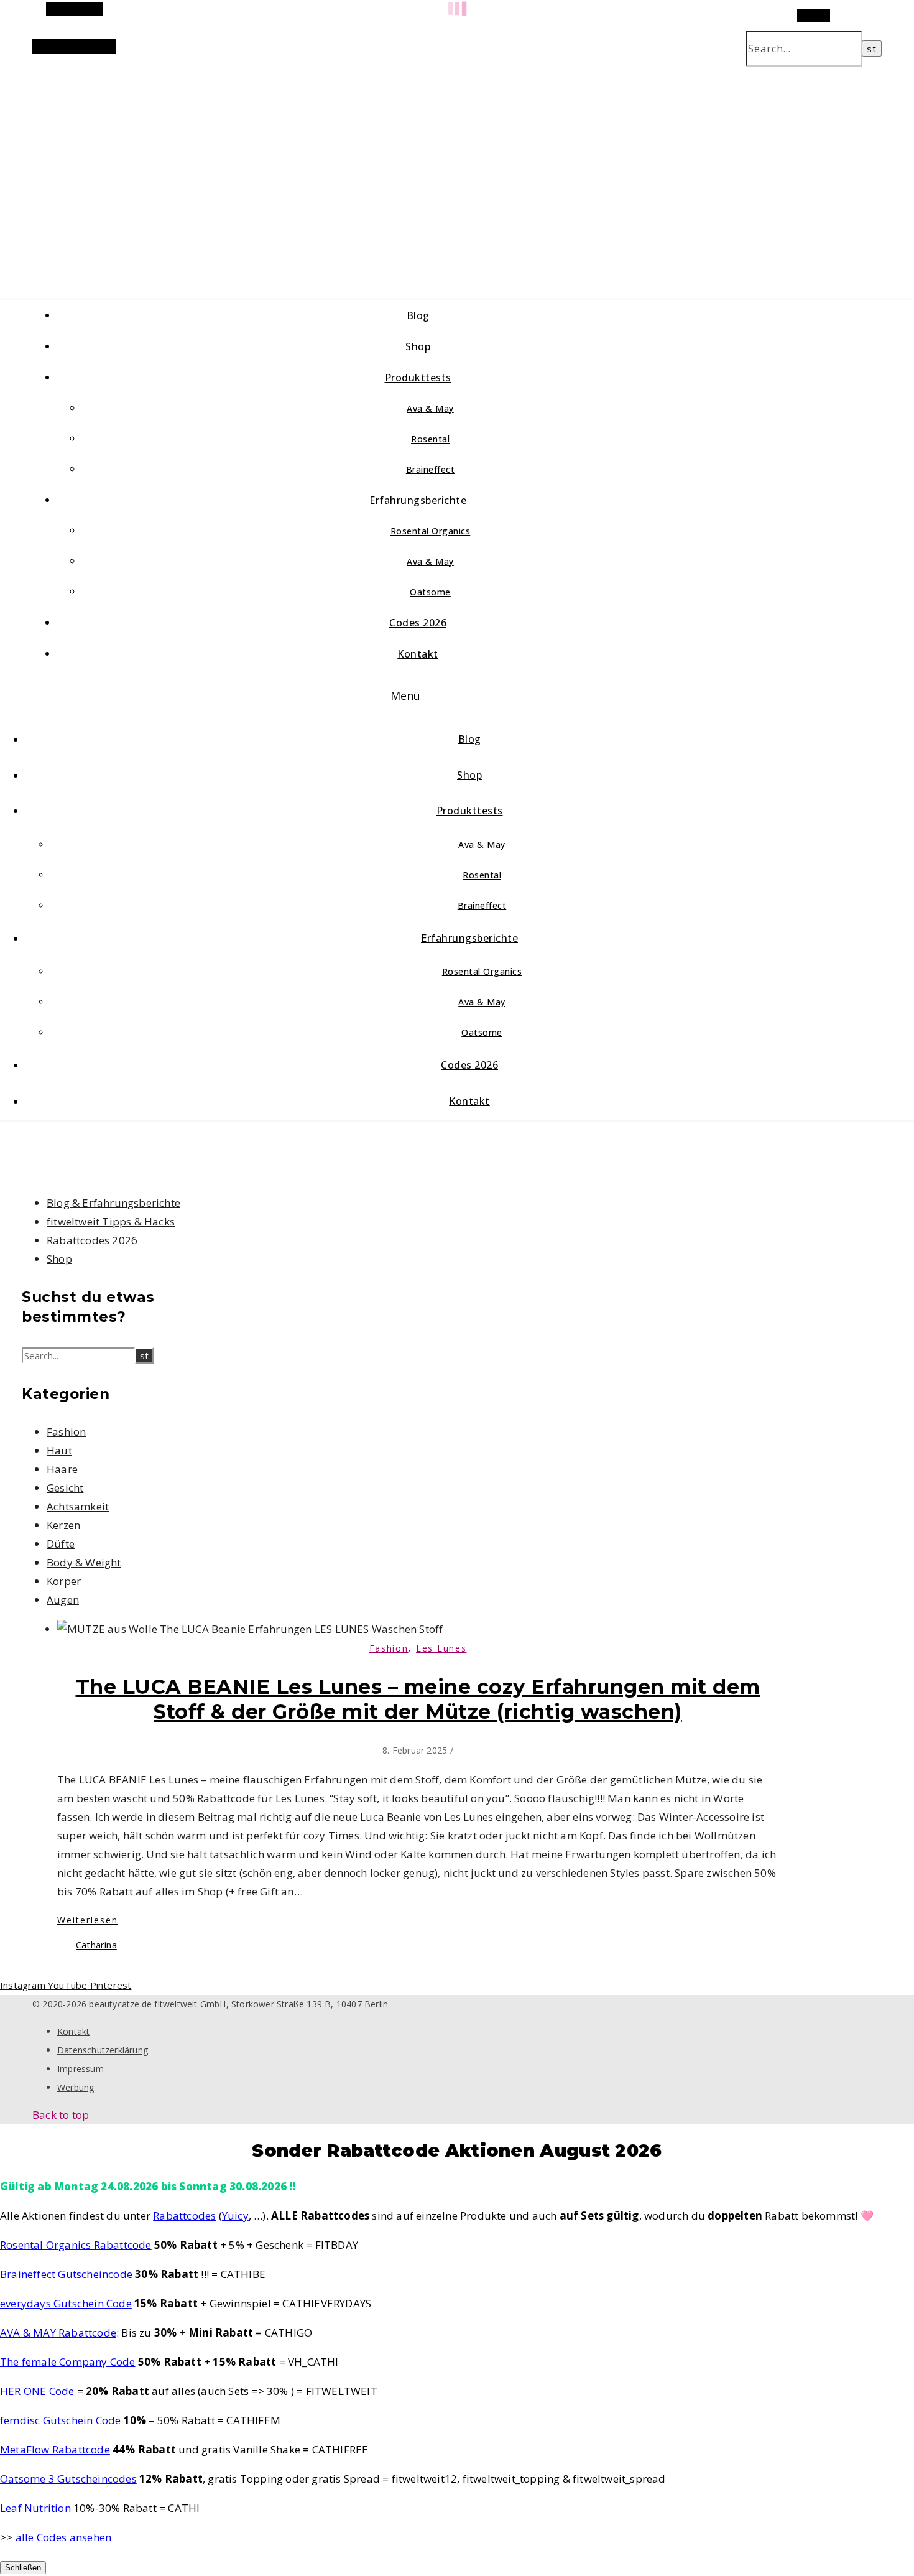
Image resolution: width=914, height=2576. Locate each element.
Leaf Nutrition (35, 2508)
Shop (418, 346)
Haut (59, 1450)
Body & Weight (84, 1562)
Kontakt (418, 654)
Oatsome (430, 592)
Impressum (81, 2069)
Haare (62, 1469)
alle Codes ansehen (64, 2537)
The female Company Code (68, 2362)
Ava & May (430, 408)
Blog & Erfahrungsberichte (113, 1203)
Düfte (61, 1544)
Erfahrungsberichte (418, 500)
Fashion (66, 1432)
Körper (64, 1581)
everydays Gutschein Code (66, 2303)
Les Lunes (441, 1648)
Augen (63, 1600)
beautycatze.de (263, 168)
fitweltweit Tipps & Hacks (111, 1221)
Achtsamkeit (78, 1506)
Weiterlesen (88, 1920)
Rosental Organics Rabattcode (76, 2245)
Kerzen (63, 1525)
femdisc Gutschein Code (60, 2420)
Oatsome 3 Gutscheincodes (68, 2479)
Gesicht (65, 1488)
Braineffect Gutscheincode (66, 2274)
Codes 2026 (418, 623)
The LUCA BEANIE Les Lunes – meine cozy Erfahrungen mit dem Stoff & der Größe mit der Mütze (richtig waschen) (418, 1699)
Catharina (96, 1945)
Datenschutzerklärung (103, 2050)
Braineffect (431, 469)
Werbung (76, 2087)
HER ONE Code (37, 2391)
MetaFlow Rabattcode (55, 2449)
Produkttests (418, 378)
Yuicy (235, 2216)
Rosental (430, 439)
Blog (418, 315)
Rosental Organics (431, 531)
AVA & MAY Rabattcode (58, 2332)
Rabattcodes (184, 2216)
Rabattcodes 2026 (92, 1240)
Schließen (23, 2568)
